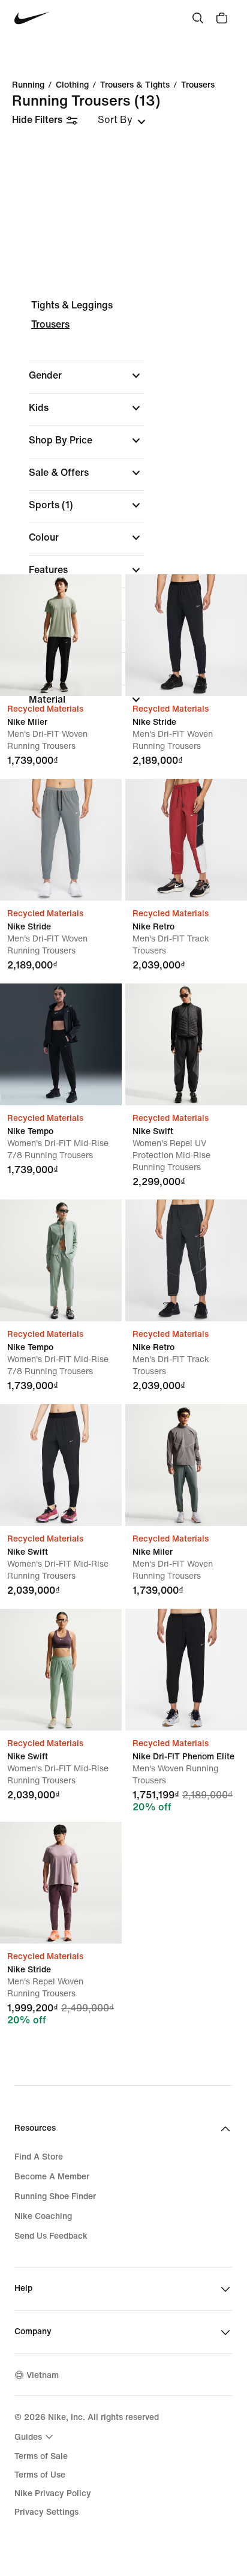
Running (28, 85)
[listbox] (122, 120)
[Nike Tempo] (61, 1044)
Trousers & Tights (135, 85)
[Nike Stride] (186, 635)
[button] (86, 376)
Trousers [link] (198, 85)
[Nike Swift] (186, 1044)
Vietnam (43, 2375)
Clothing (72, 85)
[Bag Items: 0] (222, 18)
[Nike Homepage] (32, 18)
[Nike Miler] (61, 635)
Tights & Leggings (72, 305)
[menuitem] (35, 2437)
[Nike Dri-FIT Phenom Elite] (186, 1670)
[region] (123, 513)
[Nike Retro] (186, 840)
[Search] (198, 18)
